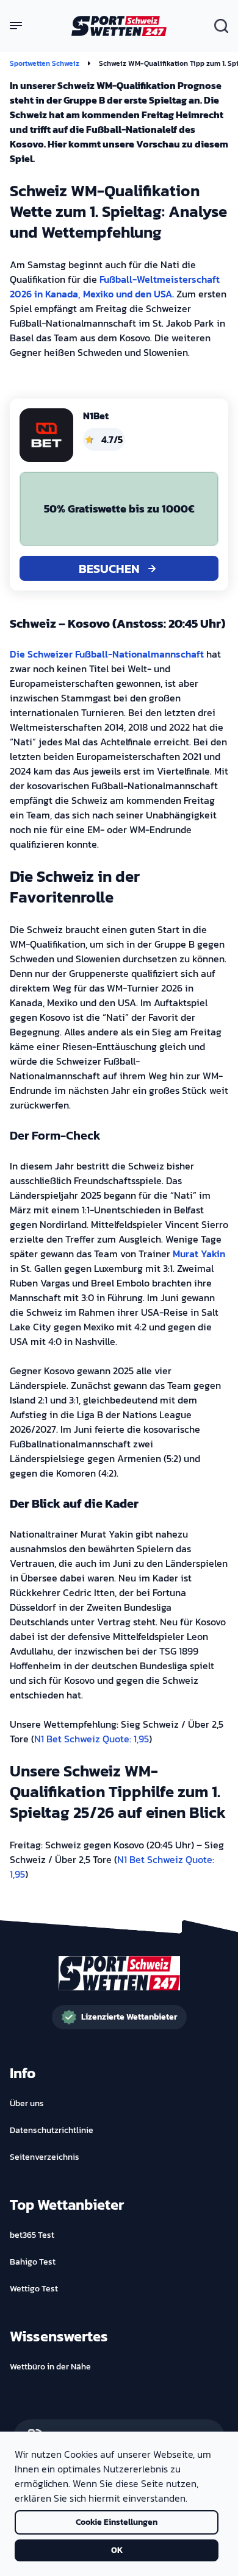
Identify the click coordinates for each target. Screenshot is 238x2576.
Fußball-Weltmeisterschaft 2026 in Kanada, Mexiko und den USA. (115, 286)
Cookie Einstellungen (117, 2522)
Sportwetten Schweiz (45, 63)
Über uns (27, 2104)
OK (117, 2550)
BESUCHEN (109, 569)
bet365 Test (32, 2235)
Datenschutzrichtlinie (52, 2131)
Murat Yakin (199, 1254)
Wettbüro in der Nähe (50, 2367)
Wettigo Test (34, 2289)
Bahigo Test (33, 2262)
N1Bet (96, 416)
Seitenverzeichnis (45, 2157)
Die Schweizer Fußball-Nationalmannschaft (107, 654)
